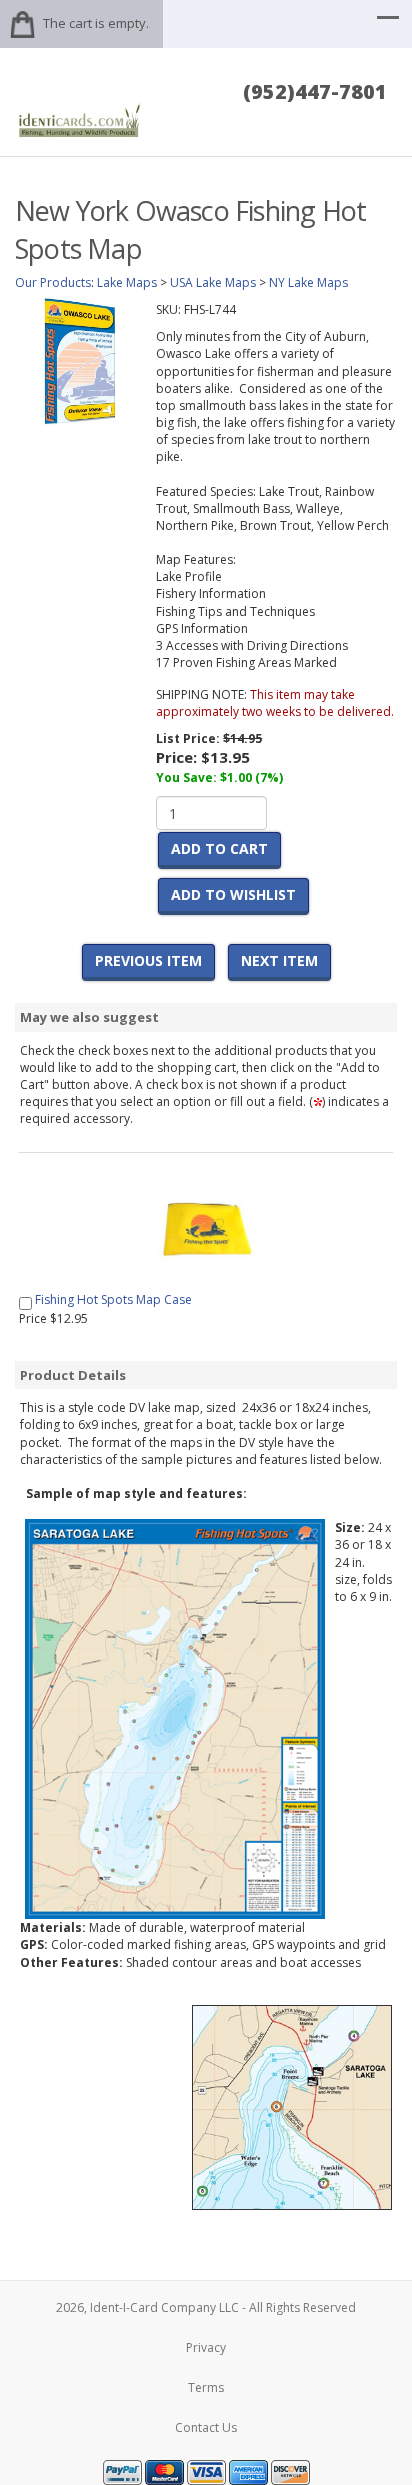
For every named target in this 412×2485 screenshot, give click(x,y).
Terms (206, 2387)
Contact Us (206, 2427)
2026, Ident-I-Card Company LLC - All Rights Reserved (206, 2307)
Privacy (206, 2347)
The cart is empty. (96, 23)
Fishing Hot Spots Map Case (113, 1299)
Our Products (53, 282)
